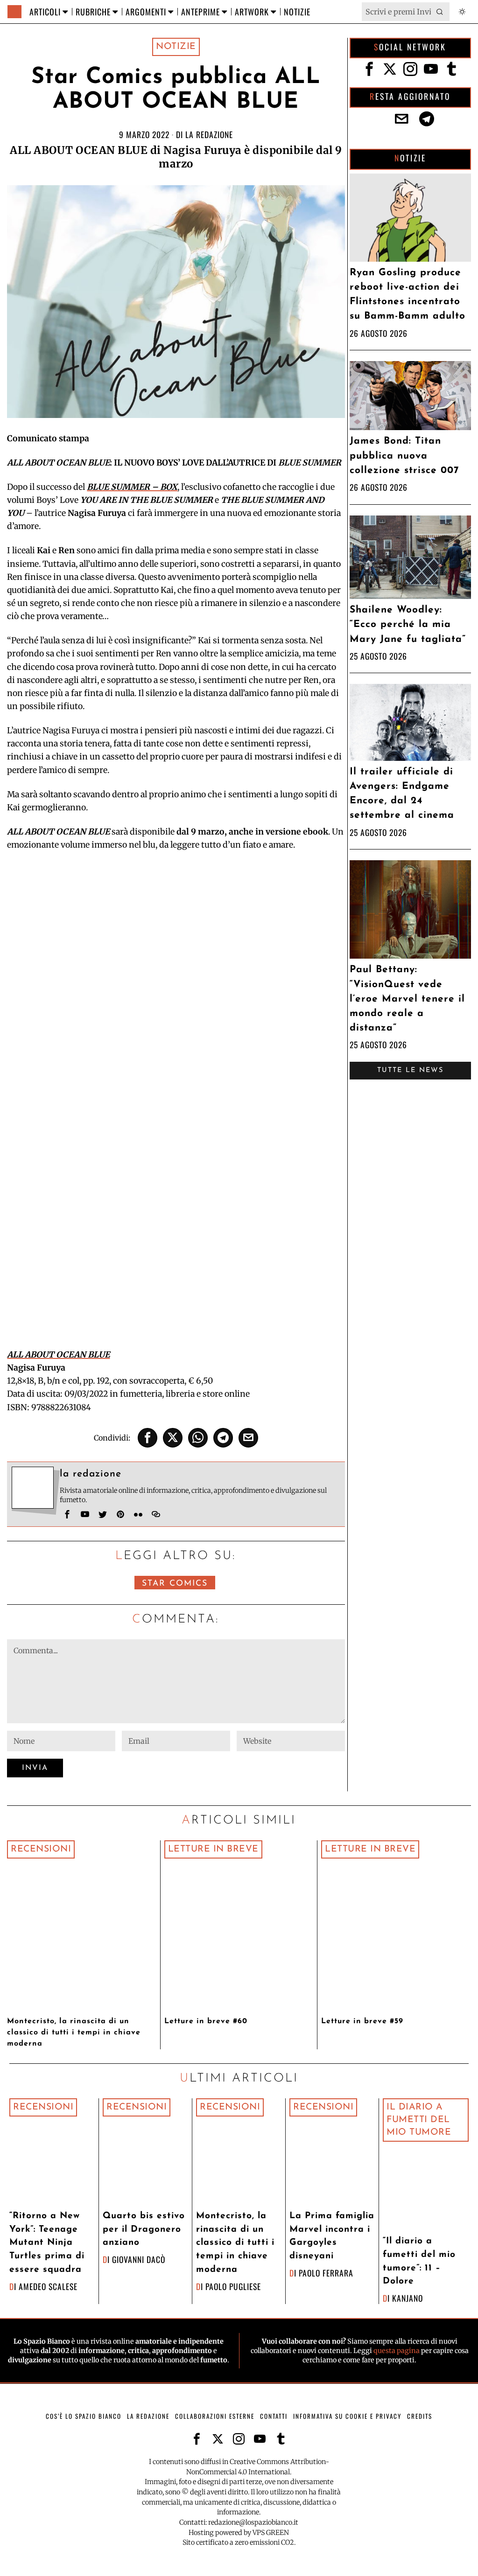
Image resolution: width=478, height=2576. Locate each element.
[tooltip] (148, 1438)
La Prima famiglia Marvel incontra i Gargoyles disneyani (332, 2236)
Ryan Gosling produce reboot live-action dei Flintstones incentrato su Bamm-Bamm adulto (408, 295)
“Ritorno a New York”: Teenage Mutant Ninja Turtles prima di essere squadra (47, 2243)
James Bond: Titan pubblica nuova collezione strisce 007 (404, 456)
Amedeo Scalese (48, 2286)
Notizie (176, 47)
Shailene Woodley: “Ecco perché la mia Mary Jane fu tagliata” (408, 624)
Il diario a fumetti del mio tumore (419, 2120)
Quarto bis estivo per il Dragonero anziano (144, 2230)
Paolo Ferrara (326, 2273)
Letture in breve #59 (362, 2021)
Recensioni (41, 1849)
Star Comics (175, 1584)
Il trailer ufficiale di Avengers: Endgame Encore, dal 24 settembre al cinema (402, 794)
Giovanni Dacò (139, 2259)
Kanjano (408, 2298)
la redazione (209, 134)
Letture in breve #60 (206, 2021)
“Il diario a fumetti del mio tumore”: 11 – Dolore (419, 2261)
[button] (440, 12)
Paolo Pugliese (233, 2286)
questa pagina (397, 2351)
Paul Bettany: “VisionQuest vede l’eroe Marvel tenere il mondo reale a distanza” (407, 999)
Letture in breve (213, 1849)
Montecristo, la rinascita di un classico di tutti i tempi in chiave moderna (74, 2033)
